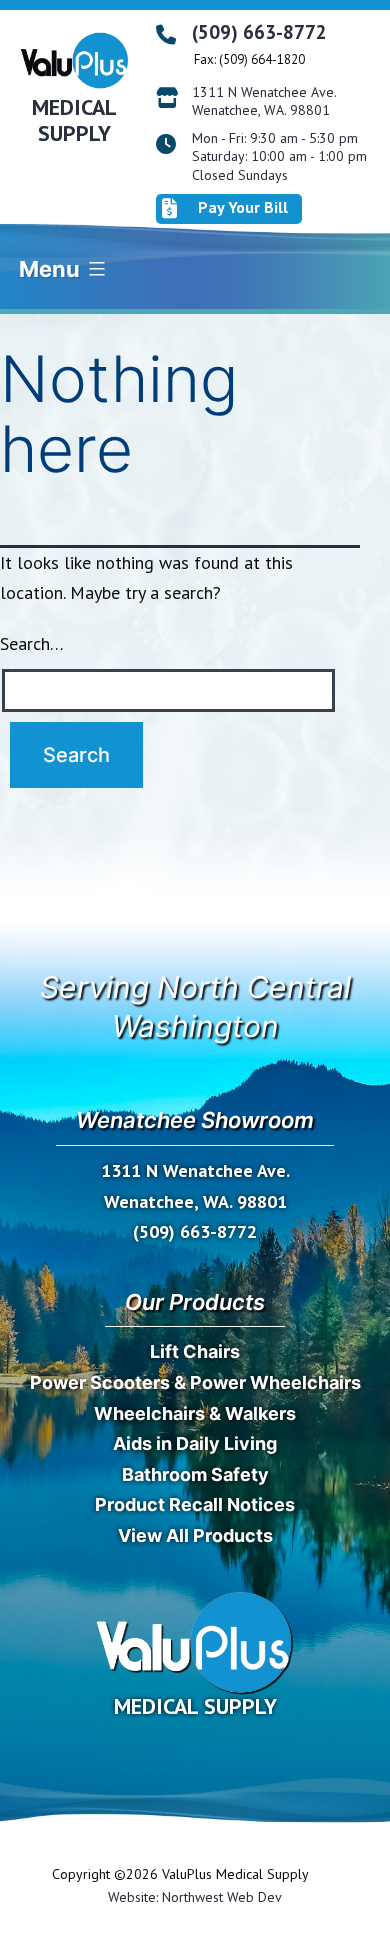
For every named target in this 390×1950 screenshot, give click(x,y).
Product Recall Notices (195, 1504)
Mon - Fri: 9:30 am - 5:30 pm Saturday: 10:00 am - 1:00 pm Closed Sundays (279, 156)
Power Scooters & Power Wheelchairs (195, 1382)
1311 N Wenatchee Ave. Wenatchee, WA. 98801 (264, 101)
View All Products (195, 1535)
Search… (32, 643)
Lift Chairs (195, 1351)
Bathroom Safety (195, 1474)
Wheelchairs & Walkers (195, 1413)
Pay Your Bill (243, 207)
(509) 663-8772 (259, 32)
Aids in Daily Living (195, 1443)
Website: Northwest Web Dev (195, 1897)
